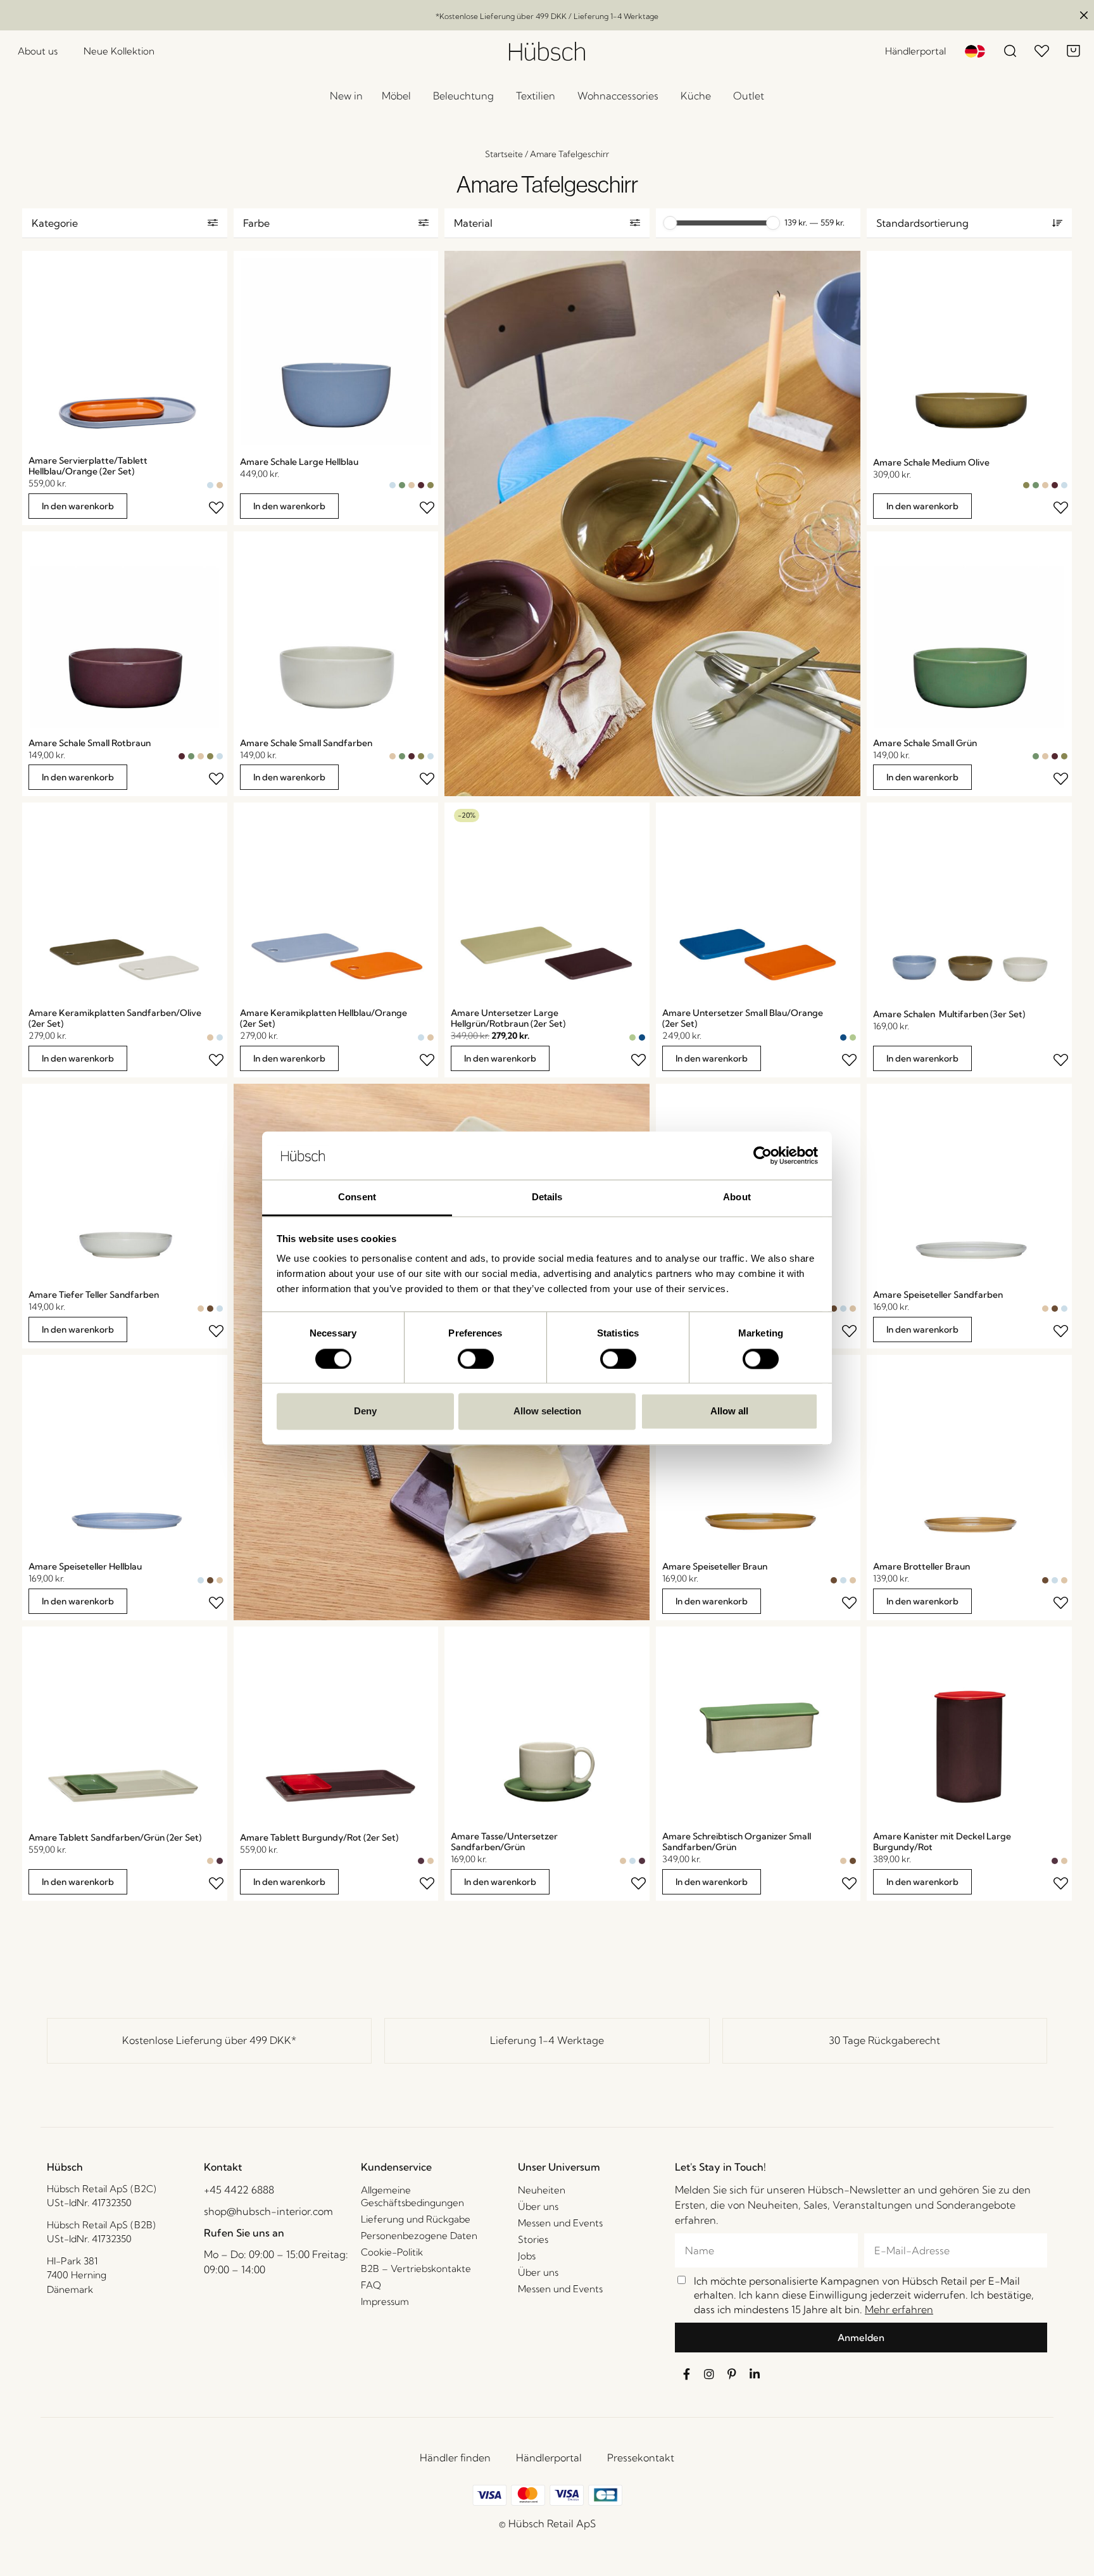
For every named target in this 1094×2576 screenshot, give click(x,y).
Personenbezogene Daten (419, 2236)
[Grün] (402, 485)
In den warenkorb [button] (78, 506)
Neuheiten (542, 2190)
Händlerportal (549, 2458)
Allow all (729, 1412)
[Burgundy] (220, 1861)
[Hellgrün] (632, 1037)
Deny (365, 1412)
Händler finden (455, 2458)
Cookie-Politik (392, 2252)
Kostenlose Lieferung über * (209, 2040)
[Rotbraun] (421, 485)
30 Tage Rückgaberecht (884, 2040)
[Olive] (431, 485)
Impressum (385, 2301)
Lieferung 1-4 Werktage (547, 2040)
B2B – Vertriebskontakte (416, 2268)
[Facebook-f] (686, 2374)
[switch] (476, 1359)
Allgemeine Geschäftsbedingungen (412, 2196)
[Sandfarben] (220, 485)
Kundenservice (396, 2167)
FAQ (371, 2285)
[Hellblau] (210, 485)
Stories (533, 2239)
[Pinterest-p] (732, 2374)
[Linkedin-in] (755, 2374)
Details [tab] (547, 1197)
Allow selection (547, 1412)
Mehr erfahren (899, 2309)
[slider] (670, 223)
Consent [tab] (357, 1197)
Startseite (504, 154)
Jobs (527, 2256)
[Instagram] (709, 2374)
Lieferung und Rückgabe (416, 2219)
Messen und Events (560, 2223)
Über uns (538, 2206)
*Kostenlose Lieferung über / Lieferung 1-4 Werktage (547, 16)
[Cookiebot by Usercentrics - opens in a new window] (763, 1155)
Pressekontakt (641, 2458)
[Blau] (642, 1037)
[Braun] (210, 1309)
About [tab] (737, 1197)
